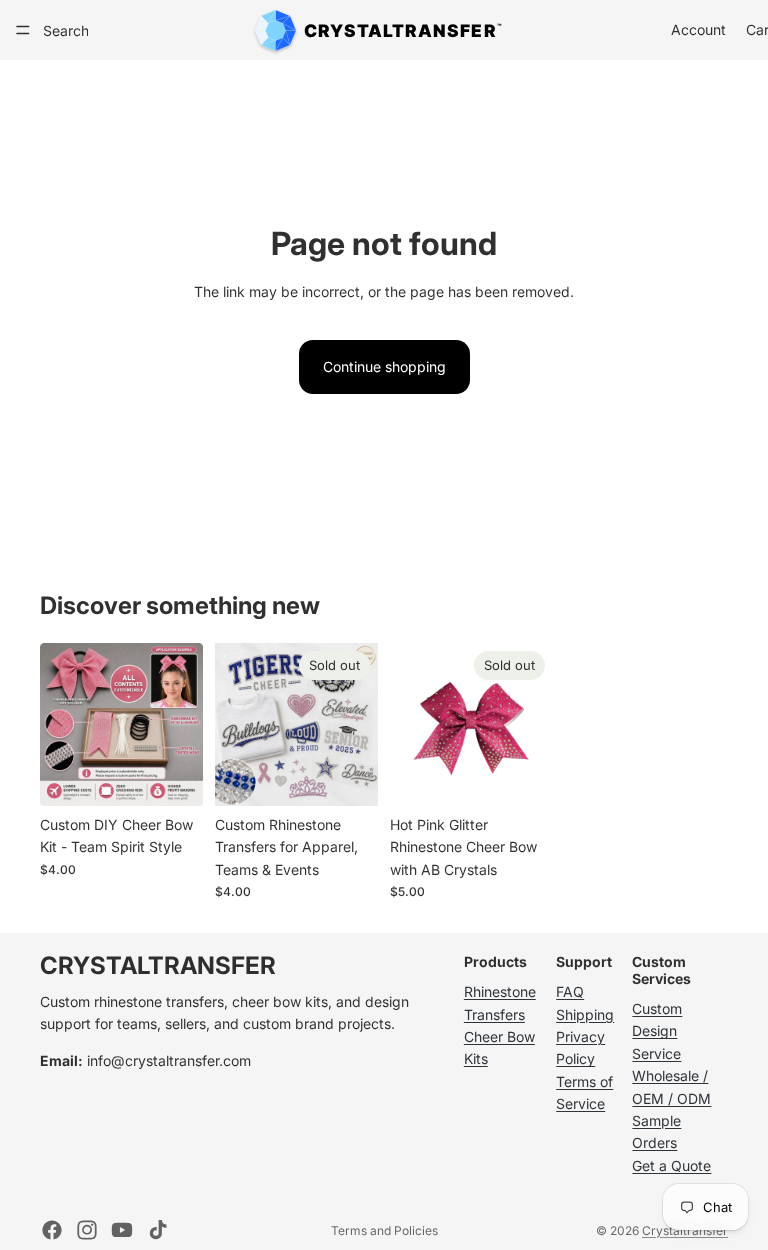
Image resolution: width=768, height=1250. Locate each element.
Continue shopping (384, 366)
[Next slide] (181, 724)
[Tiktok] (158, 1230)
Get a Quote (671, 1165)
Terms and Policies (384, 1230)
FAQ (570, 991)
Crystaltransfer (685, 1230)
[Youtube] (122, 1230)
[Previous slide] (62, 724)
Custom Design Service (657, 1031)
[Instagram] (87, 1230)
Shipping (585, 1014)
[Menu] (23, 30)
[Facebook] (52, 1230)
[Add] (172, 775)
